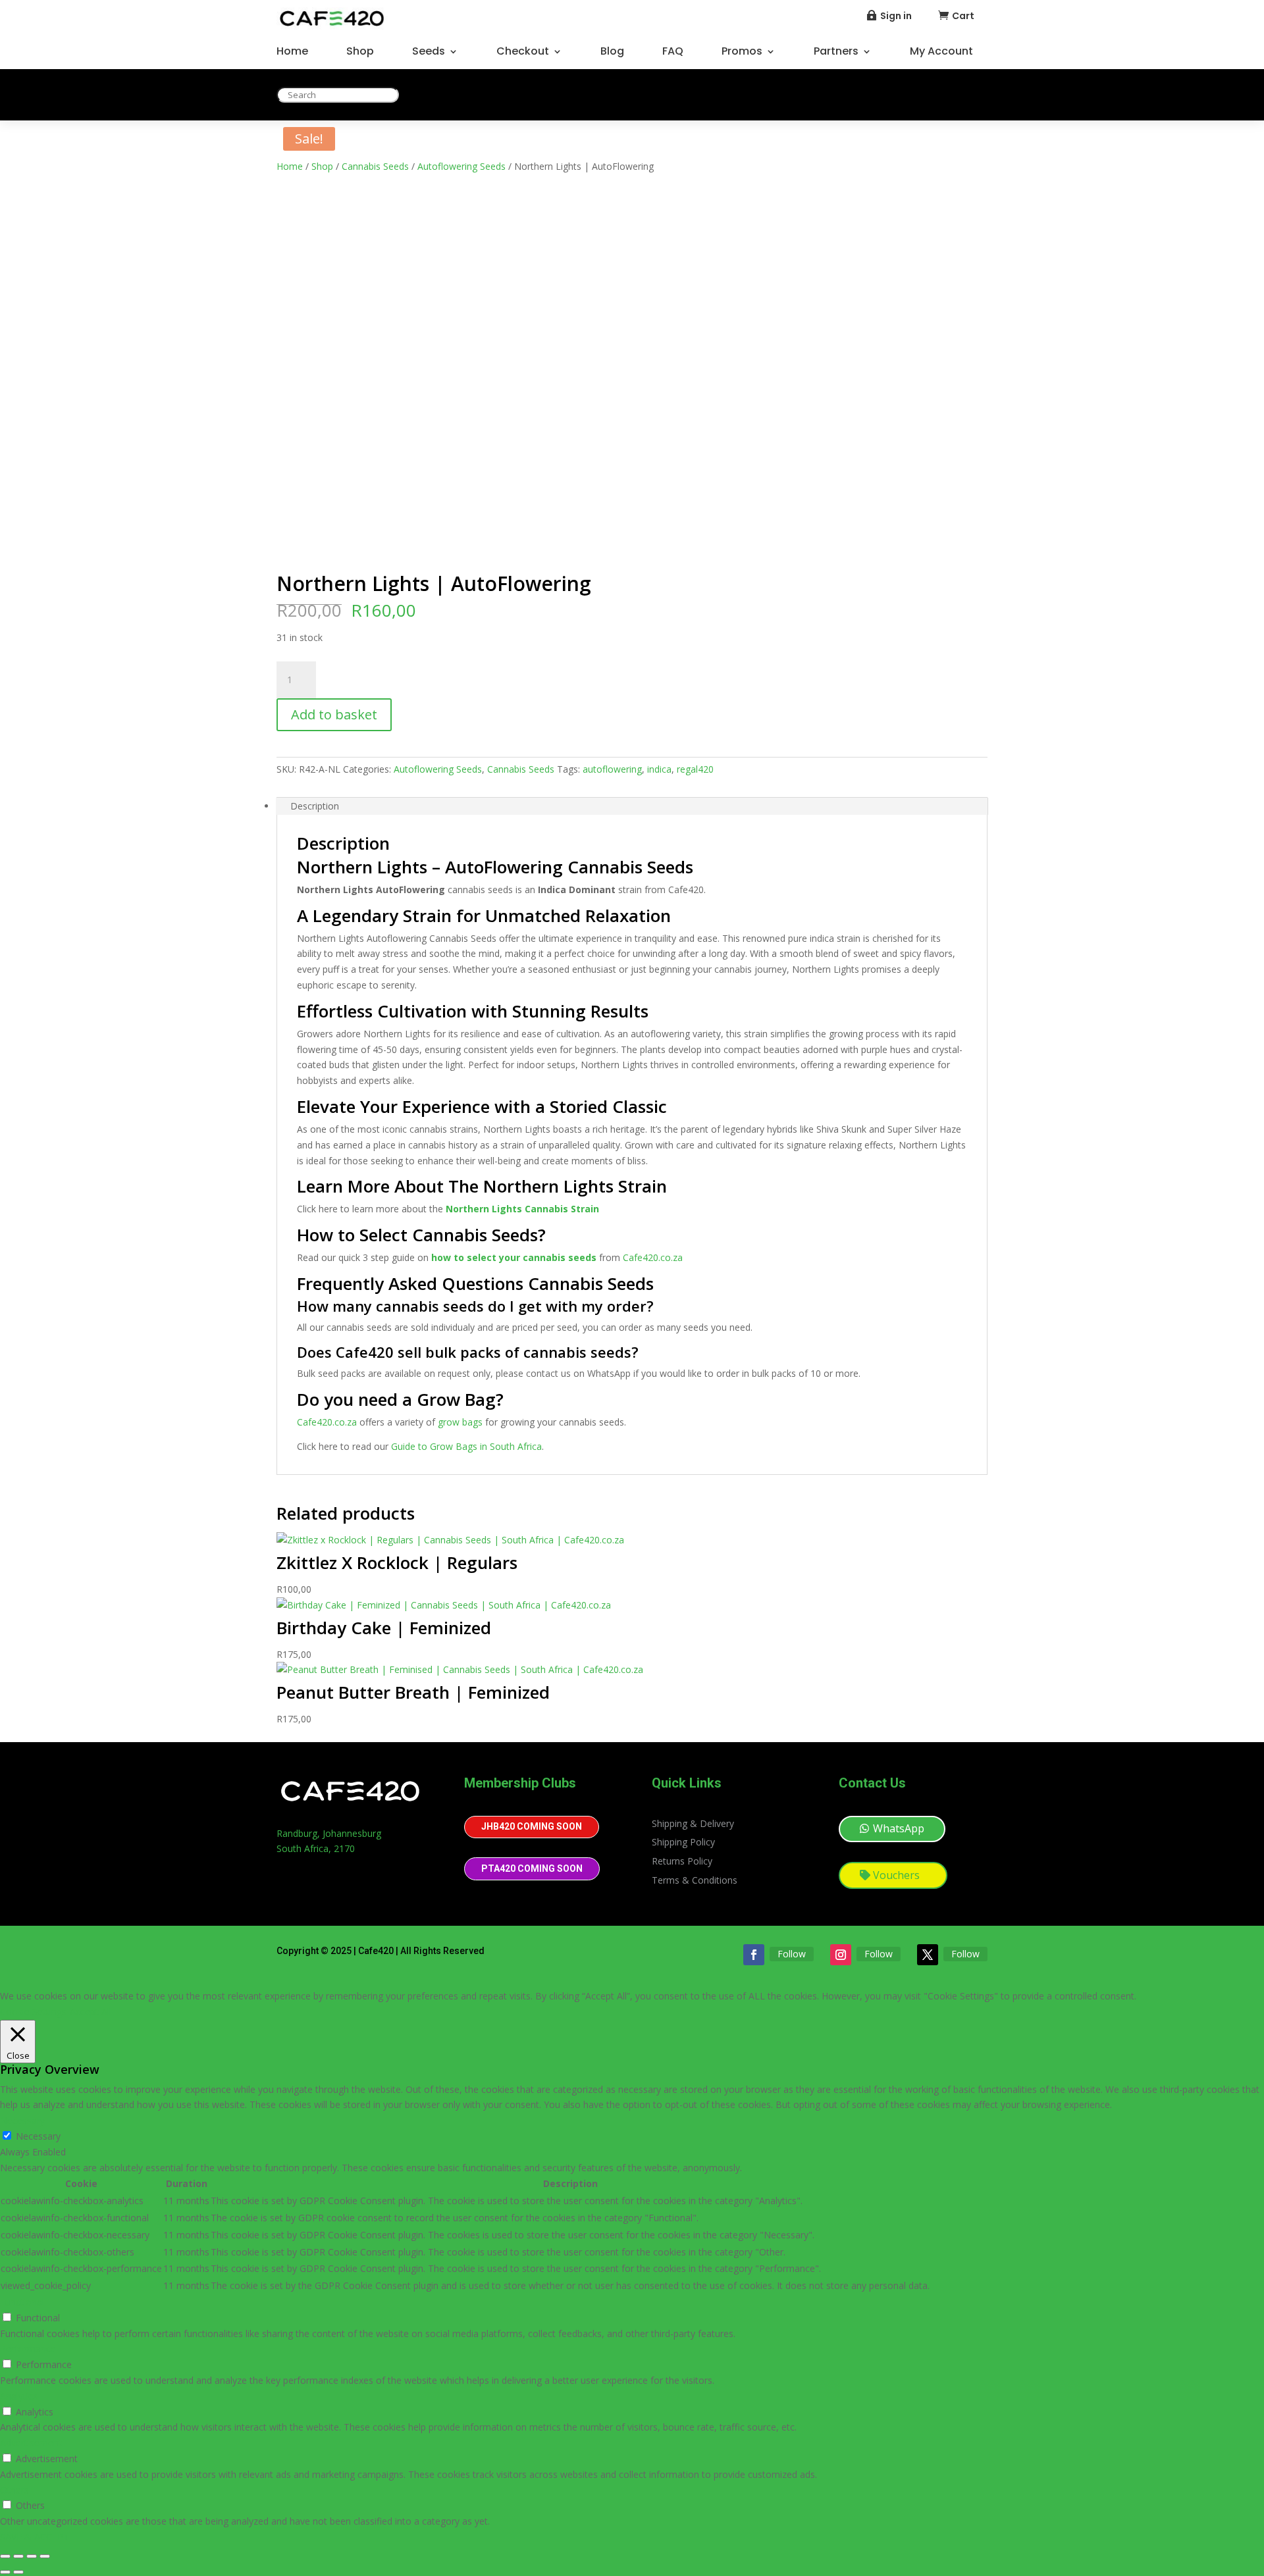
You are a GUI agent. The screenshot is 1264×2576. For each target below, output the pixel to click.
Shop (360, 53)
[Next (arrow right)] (18, 2572)
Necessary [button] (22, 2120)
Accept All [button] (91, 2012)
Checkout (523, 53)
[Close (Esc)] (45, 2556)
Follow (792, 1954)
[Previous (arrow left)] (5, 2572)
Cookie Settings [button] (33, 2012)
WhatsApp (899, 1828)
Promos (742, 53)
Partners (836, 53)
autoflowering (612, 769)
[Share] (32, 2556)
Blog (612, 53)
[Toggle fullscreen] (18, 2556)
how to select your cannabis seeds (514, 1257)
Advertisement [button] (31, 2443)
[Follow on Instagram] (841, 1955)
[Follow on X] (928, 1955)
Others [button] (14, 2490)
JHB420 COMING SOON (532, 1826)
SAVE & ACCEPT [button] (35, 2537)
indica (659, 769)
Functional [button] (22, 2302)
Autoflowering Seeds (461, 166)
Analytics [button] (19, 2396)
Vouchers (896, 1875)
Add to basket (334, 714)
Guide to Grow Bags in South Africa (466, 1446)
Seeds (429, 53)
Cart (963, 16)
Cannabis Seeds (375, 166)
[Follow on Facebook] (754, 1955)
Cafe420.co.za (653, 1257)
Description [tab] (315, 806)
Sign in (896, 16)
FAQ (673, 53)
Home (292, 53)
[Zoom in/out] (5, 2556)
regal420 (695, 769)
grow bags (460, 1422)
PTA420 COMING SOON (532, 1868)
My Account (941, 53)
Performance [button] (28, 2349)
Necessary (38, 2136)
